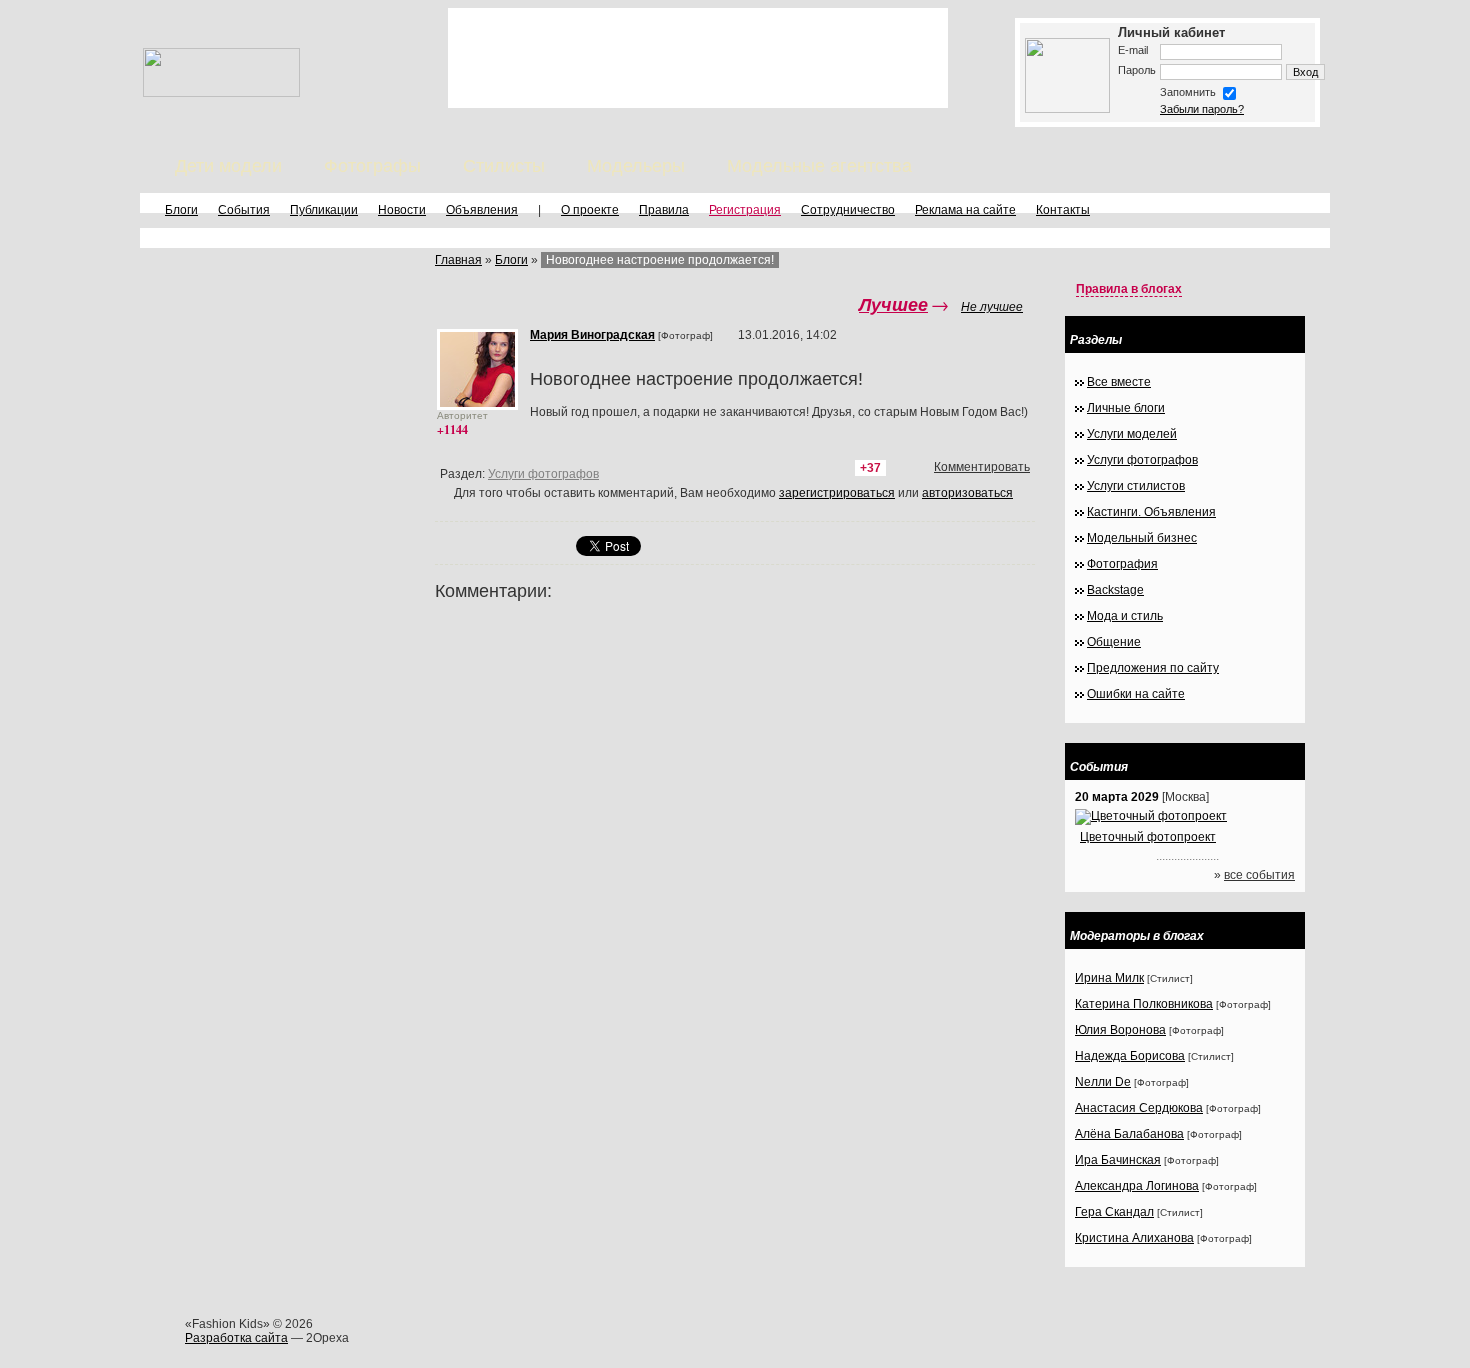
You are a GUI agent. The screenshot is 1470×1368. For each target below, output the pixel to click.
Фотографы (372, 166)
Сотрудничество (848, 210)
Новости (402, 210)
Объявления (482, 210)
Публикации (324, 210)
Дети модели (228, 166)
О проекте (590, 210)
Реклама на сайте (965, 210)
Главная (458, 260)
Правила (664, 210)
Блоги (181, 210)
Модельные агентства (819, 166)
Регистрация (745, 210)
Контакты (1063, 210)
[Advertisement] (698, 58)
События (244, 210)
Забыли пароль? (1202, 109)
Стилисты (504, 166)
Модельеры (636, 166)
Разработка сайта (236, 1338)
